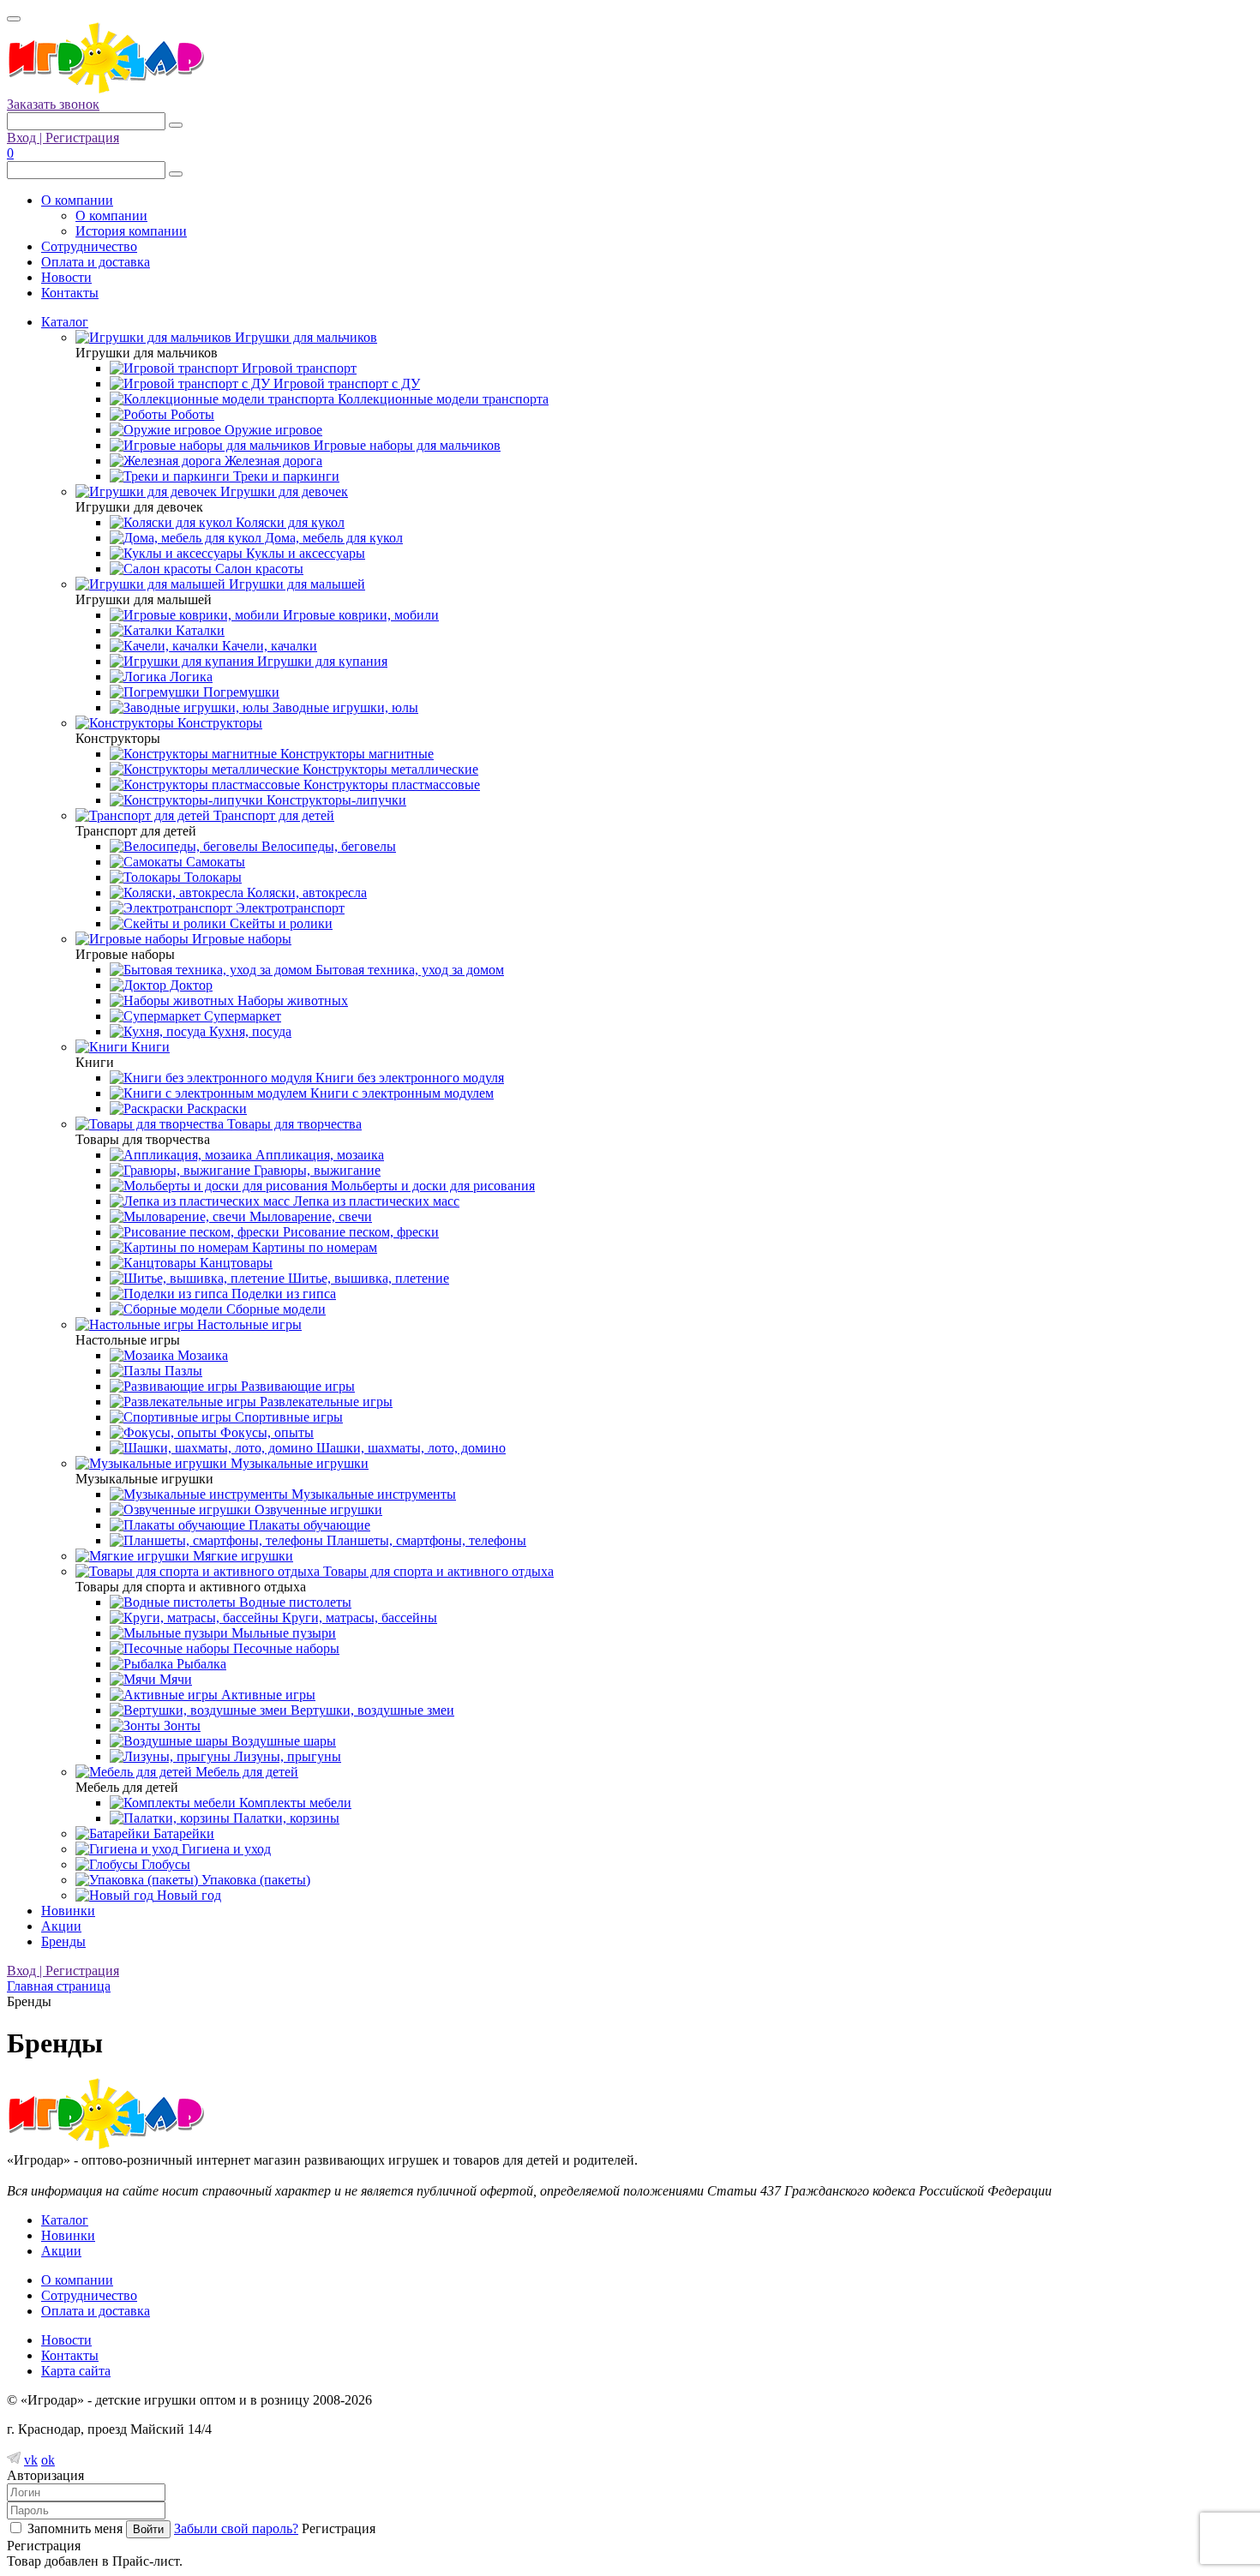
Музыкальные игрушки (298, 1463)
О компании (77, 200)
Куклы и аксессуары (304, 553)
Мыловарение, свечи (309, 1216)
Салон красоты (258, 569)
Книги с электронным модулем (400, 1093)
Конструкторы (218, 723)
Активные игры (267, 1695)
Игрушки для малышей (295, 584)
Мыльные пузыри (282, 1633)
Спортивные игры (287, 1417)
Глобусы (164, 1864)
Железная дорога (272, 461)
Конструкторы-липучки (335, 800)
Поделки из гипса (282, 1294)
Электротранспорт (288, 908)
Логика (189, 677)
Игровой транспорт (297, 368)
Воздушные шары (282, 1741)
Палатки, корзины (285, 1818)
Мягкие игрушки (241, 1556)
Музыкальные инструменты (372, 1494)
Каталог (65, 322)
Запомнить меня (75, 2528)
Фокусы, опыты (265, 1432)
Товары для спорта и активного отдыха (437, 1571)
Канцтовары (234, 1263)
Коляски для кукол (288, 522)
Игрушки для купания (321, 661)
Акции (61, 1926)
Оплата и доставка (96, 262)
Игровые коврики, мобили (359, 615)
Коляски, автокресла (305, 893)
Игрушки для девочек (282, 491)
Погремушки (240, 692)
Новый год (187, 1895)
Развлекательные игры (324, 1402)
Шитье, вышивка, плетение (367, 1278)
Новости (66, 277)
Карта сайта (76, 2371)
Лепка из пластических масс (375, 1201)
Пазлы (182, 1371)
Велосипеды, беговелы (327, 846)
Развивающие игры (296, 1386)
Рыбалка (200, 1664)
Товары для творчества (293, 1124)
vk (31, 2460)
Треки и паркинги (285, 476)
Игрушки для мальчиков (304, 337)
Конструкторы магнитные (355, 754)
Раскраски (215, 1108)
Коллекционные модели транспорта (441, 399)
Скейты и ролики (279, 923)
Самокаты (214, 862)
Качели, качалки (268, 646)
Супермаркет (241, 1016)
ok (48, 2460)
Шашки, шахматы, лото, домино (409, 1448)
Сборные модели (274, 1309)
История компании (131, 231)
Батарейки (182, 1833)
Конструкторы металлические (389, 769)
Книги (149, 1047)
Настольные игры (248, 1324)
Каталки (198, 630)
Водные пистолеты (294, 1602)
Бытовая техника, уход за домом (408, 970)
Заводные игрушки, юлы (344, 707)
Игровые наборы (240, 939)
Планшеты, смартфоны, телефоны (425, 1540)
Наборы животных (291, 1000)
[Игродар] (105, 89)
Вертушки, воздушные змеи (371, 1710)
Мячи (174, 1679)
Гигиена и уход (225, 1849)
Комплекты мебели (294, 1803)
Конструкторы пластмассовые (390, 785)
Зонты (180, 1725)
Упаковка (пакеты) (254, 1880)
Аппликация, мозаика (318, 1155)
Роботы (191, 414)
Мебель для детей (245, 1772)
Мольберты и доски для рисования (431, 1186)
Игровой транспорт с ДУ (345, 383)
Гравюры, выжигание (315, 1170)
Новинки (68, 1911)
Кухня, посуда (249, 1031)
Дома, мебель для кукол (332, 538)
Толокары (211, 877)
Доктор (189, 985)
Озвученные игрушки (317, 1510)
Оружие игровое (272, 430)
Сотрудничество (89, 246)
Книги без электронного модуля (408, 1078)
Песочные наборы (285, 1648)
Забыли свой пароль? (236, 2528)
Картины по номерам (313, 1247)
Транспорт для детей (272, 815)
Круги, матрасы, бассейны (358, 1617)
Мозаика (201, 1355)
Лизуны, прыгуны (286, 1756)
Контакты (70, 293)
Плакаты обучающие (308, 1525)
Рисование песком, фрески (359, 1232)
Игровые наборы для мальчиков (405, 445)
